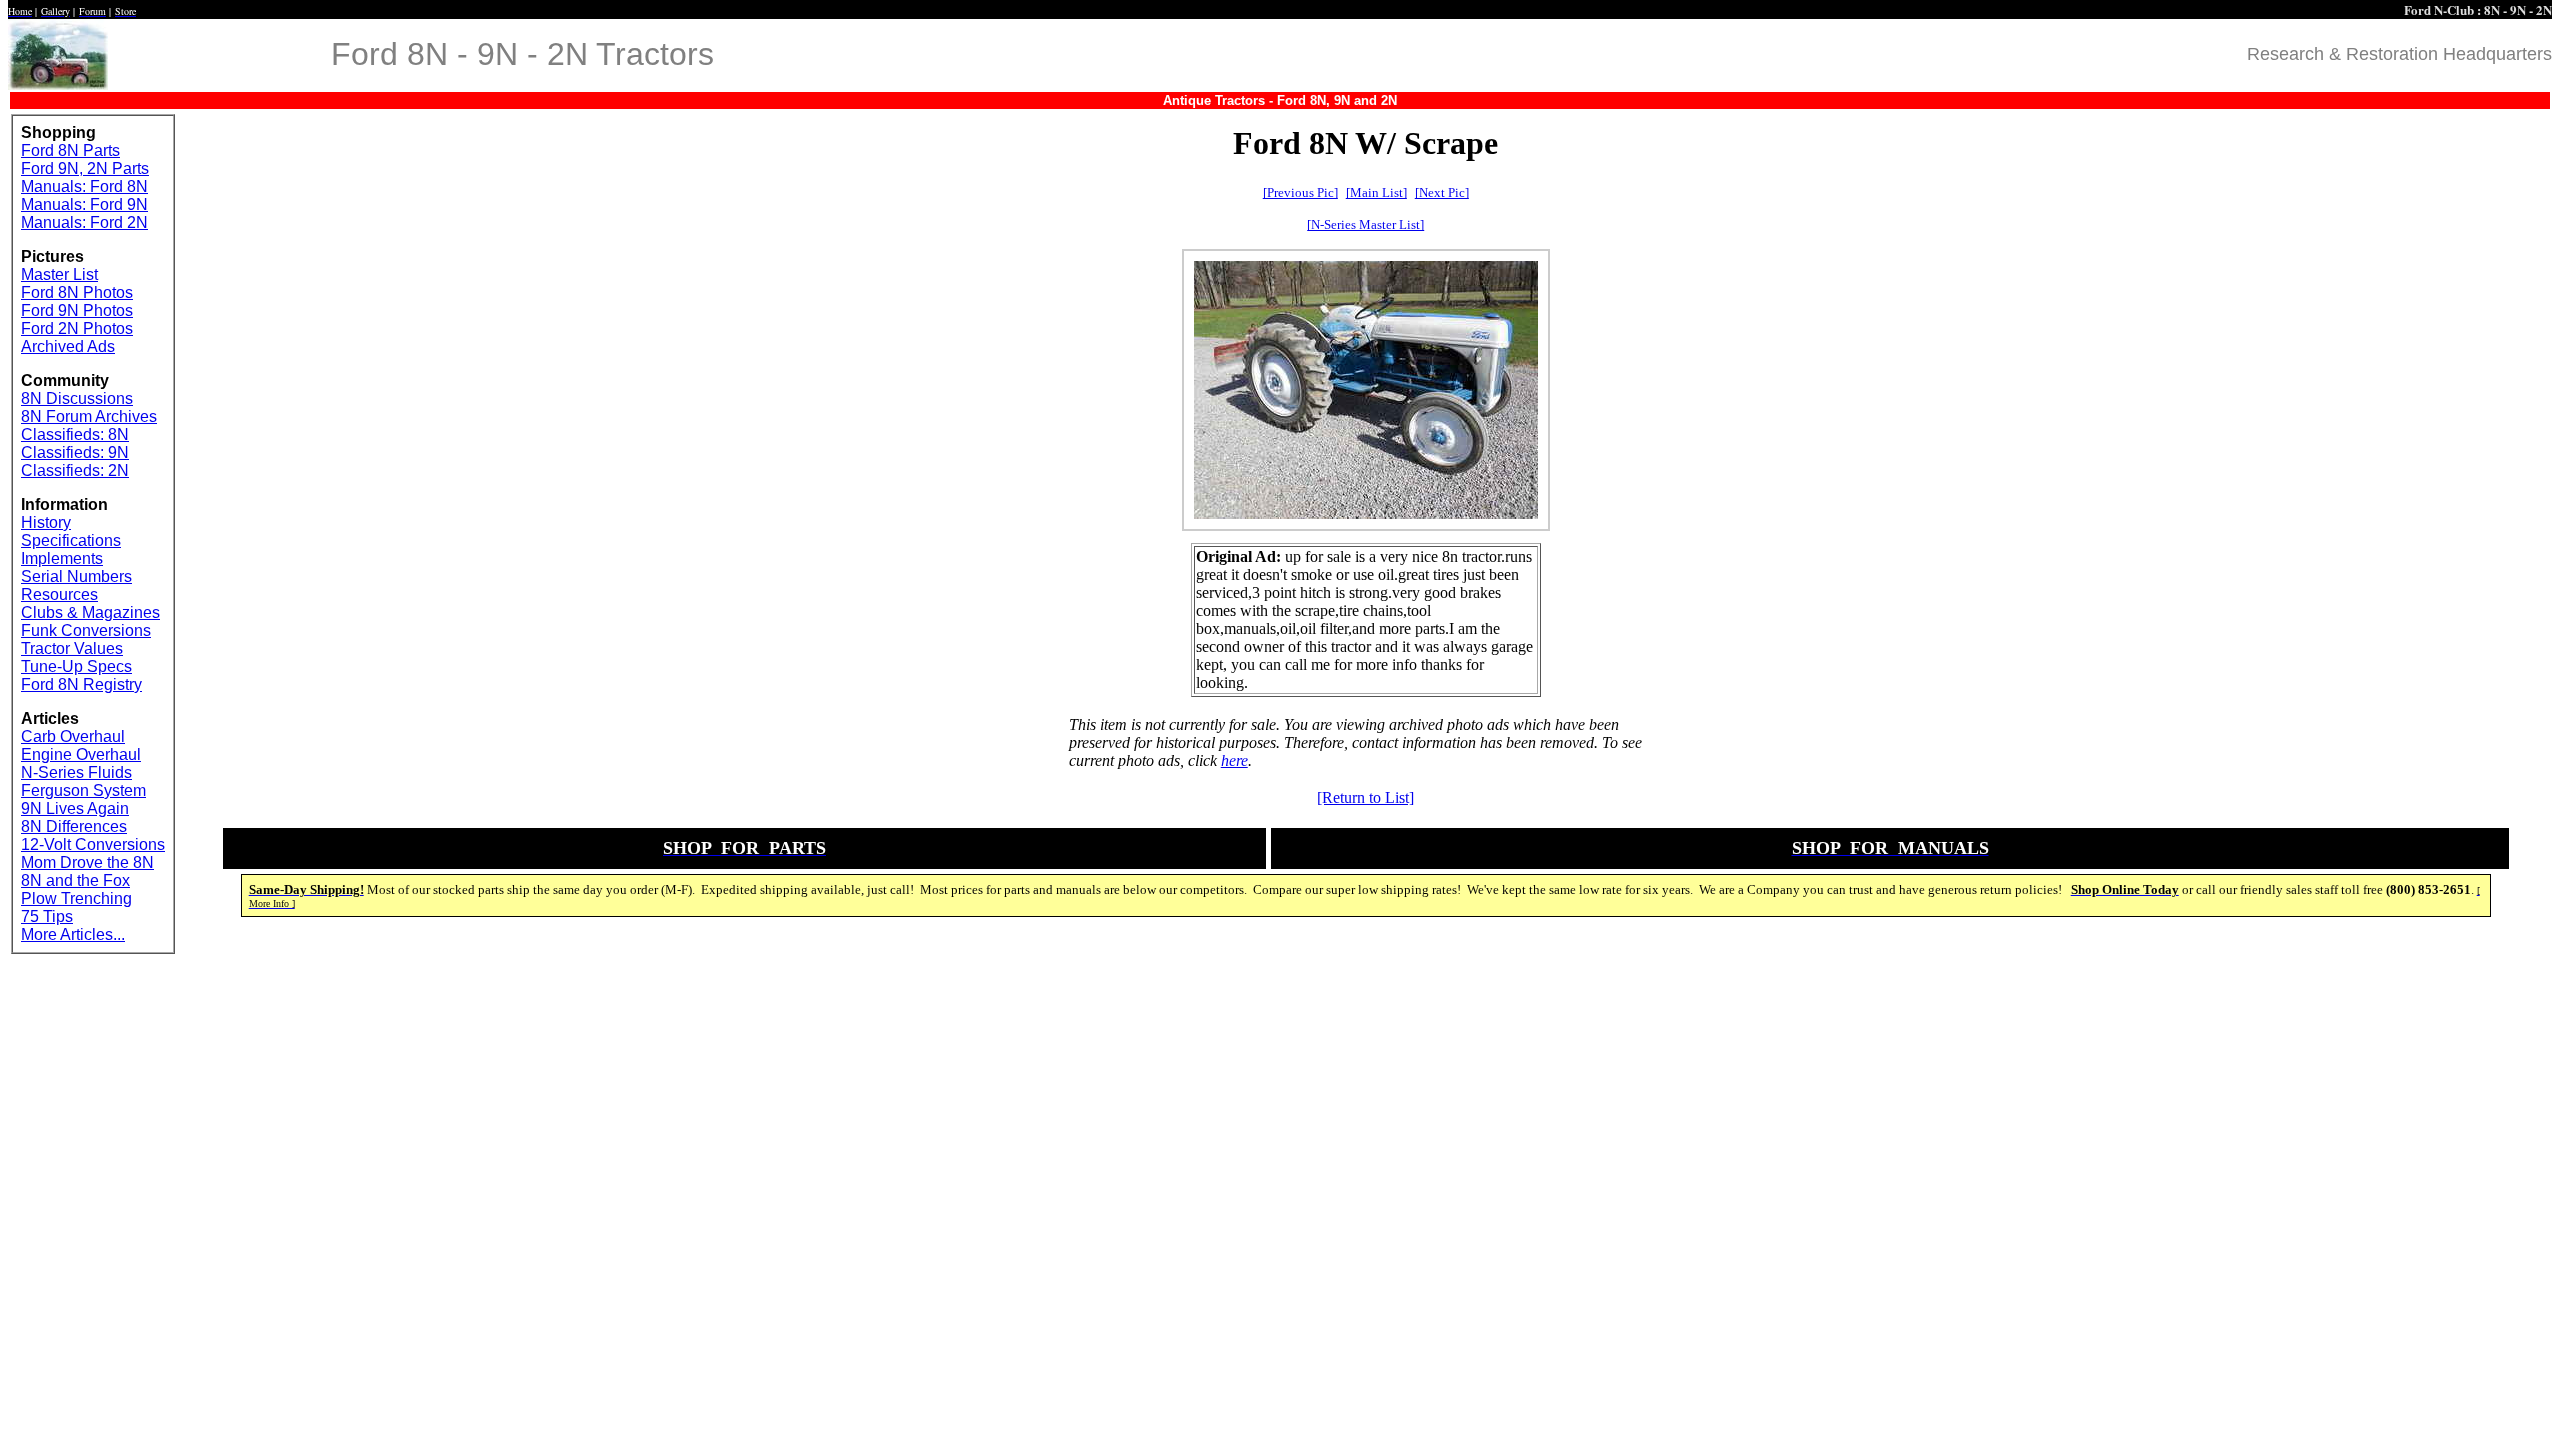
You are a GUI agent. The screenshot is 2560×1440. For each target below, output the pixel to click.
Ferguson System (83, 790)
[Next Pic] (1442, 192)
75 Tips (47, 916)
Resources (59, 594)
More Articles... (73, 934)
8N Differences (74, 826)
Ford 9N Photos (77, 310)
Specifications (71, 540)
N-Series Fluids (76, 772)
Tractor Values (72, 648)
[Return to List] (1365, 797)
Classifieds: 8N (75, 434)
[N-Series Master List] (1365, 224)
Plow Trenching (76, 898)
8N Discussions (77, 398)
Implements (62, 558)
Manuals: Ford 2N (84, 222)
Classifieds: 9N (75, 452)
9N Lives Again (75, 808)
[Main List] (1376, 192)
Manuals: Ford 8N (84, 186)
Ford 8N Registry (81, 684)
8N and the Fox (75, 880)
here (1234, 760)
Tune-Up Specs (76, 666)
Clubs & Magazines (90, 612)
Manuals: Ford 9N (84, 204)
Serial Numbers (76, 576)
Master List (59, 274)
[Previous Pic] (1300, 192)
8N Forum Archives (89, 416)
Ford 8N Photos (77, 292)
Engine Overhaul (81, 754)
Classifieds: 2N (75, 470)
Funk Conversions (86, 630)
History (46, 522)
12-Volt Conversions (93, 844)
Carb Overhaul (73, 736)
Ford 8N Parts (70, 150)
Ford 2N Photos (77, 328)
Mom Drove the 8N (87, 862)
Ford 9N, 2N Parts (85, 168)
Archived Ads (68, 346)
